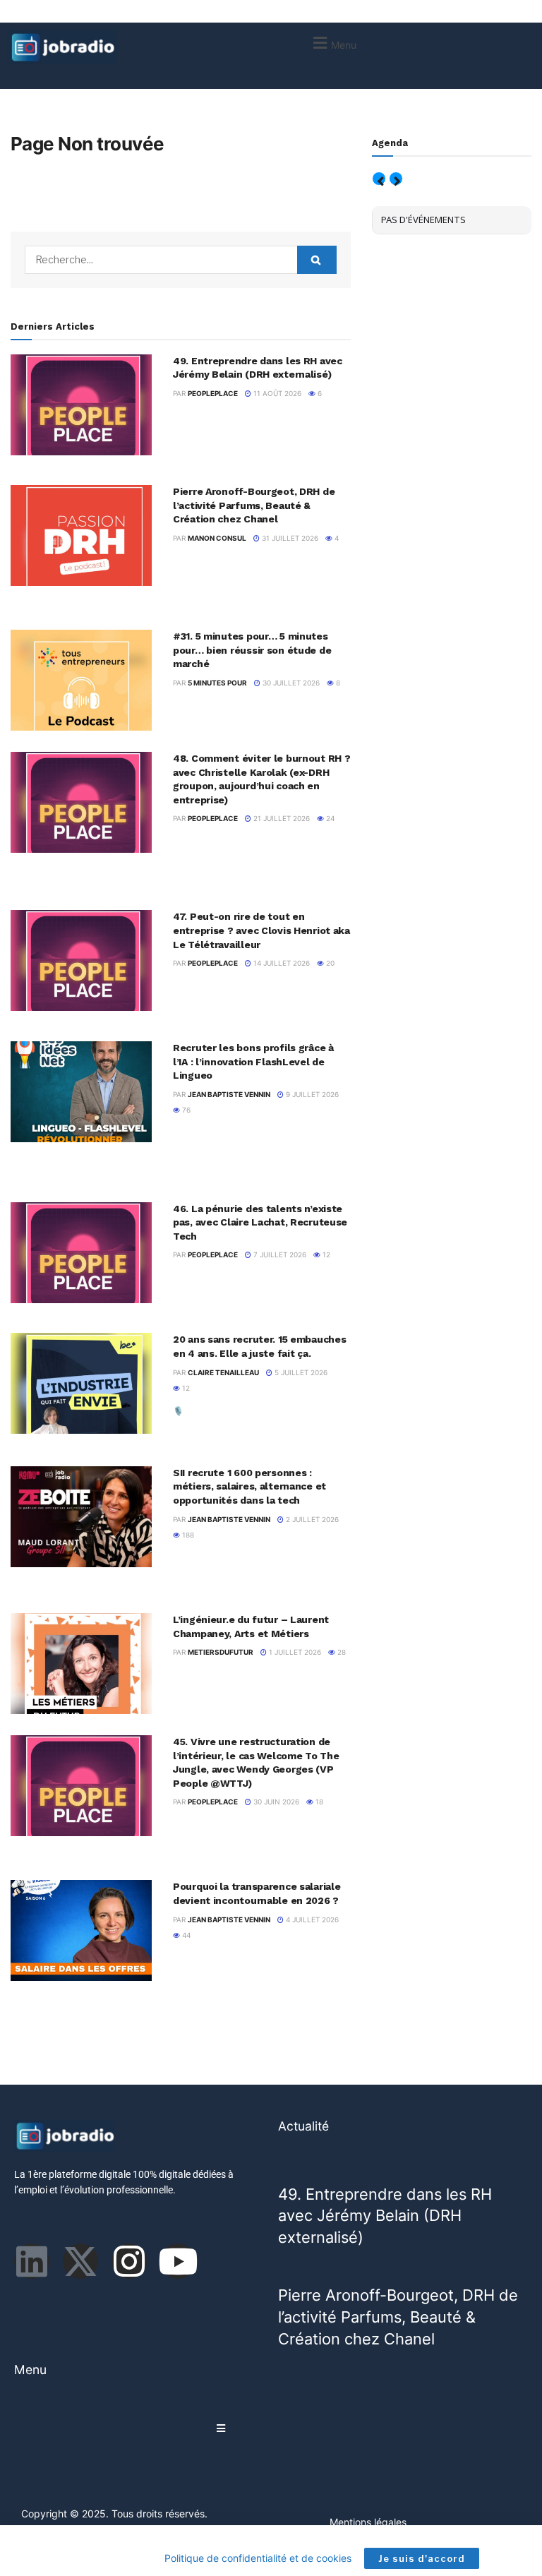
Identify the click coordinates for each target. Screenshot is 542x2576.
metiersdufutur (221, 1652)
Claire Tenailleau (223, 1372)
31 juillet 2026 (289, 538)
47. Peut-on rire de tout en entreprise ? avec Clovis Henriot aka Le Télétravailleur (261, 930)
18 (318, 1802)
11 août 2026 (276, 393)
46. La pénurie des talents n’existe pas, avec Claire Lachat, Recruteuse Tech (260, 1222)
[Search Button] (317, 260)
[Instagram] (129, 2261)
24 (329, 818)
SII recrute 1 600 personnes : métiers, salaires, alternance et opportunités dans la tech (249, 1486)
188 (187, 1535)
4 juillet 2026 (311, 1919)
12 (325, 1254)
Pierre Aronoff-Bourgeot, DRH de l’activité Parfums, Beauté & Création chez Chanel (254, 505)
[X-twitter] (80, 2261)
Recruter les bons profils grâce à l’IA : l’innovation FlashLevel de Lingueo (253, 1061)
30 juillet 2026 (290, 683)
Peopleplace (213, 393)
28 (341, 1652)
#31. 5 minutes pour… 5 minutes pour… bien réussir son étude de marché (252, 650)
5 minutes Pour (217, 683)
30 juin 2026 (275, 1802)
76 (185, 1110)
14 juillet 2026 (281, 963)
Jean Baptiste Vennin (229, 1094)
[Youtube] (178, 2261)
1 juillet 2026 (294, 1652)
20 (329, 963)
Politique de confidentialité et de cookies (258, 2558)
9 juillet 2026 (311, 1094)
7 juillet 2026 (279, 1254)
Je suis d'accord (422, 2558)
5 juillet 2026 (300, 1372)
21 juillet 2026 (281, 818)
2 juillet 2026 (311, 1519)
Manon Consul (217, 538)
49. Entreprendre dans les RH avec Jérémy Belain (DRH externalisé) (385, 2216)
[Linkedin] (32, 2261)
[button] (333, 43)
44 (185, 1935)
